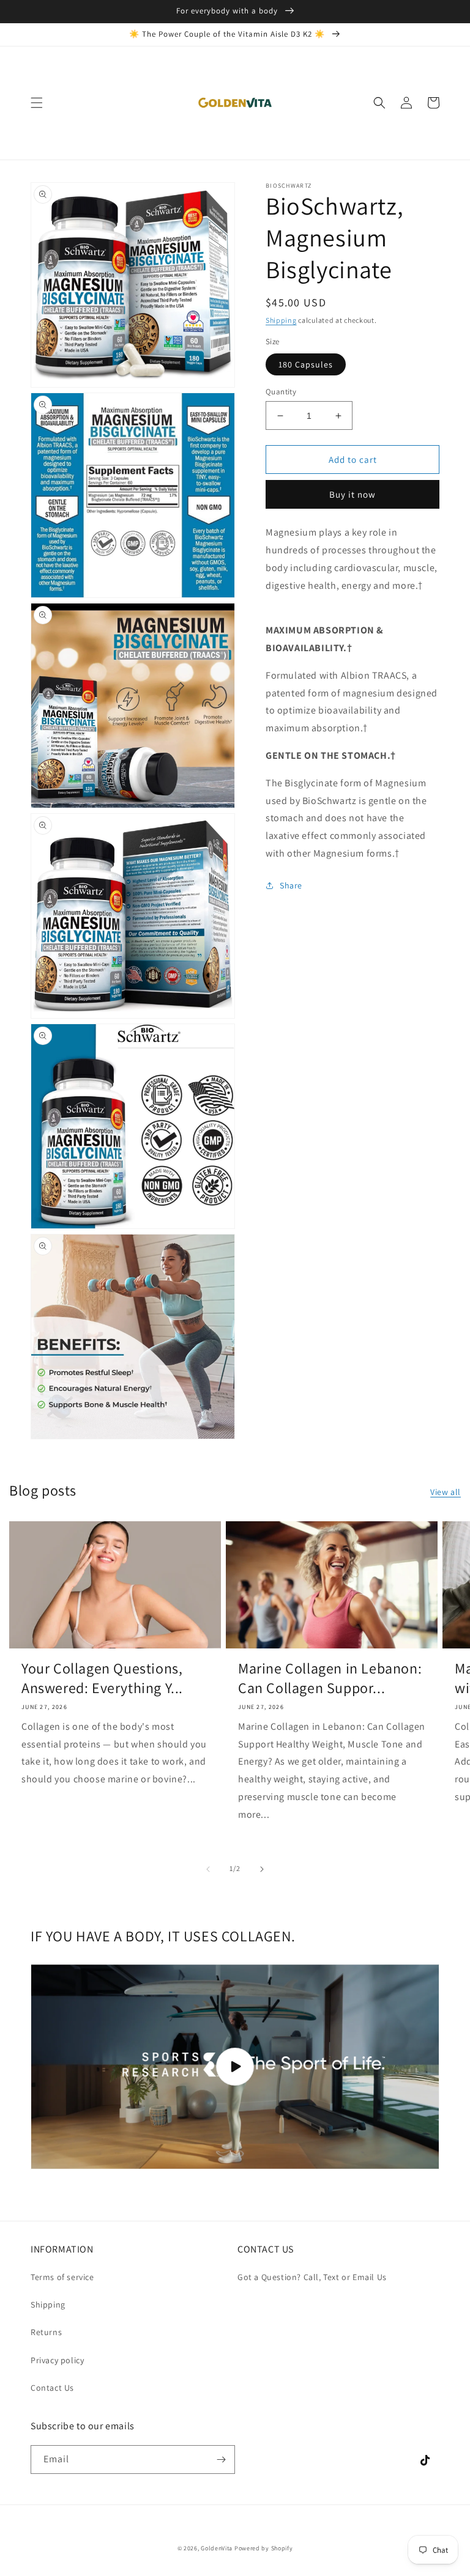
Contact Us (52, 2388)
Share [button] (291, 885)
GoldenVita (217, 2548)
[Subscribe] (221, 2460)
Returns (46, 2332)
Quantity (281, 392)
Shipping (281, 320)
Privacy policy (57, 2360)
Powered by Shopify (264, 2548)
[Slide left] (208, 1869)
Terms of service (62, 2277)
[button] (37, 103)
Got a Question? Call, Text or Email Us (312, 2277)
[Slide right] (262, 1869)
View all (446, 1492)
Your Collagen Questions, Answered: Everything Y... (102, 1678)
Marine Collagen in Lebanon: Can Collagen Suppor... (330, 1678)
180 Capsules (306, 364)
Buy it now (352, 494)
